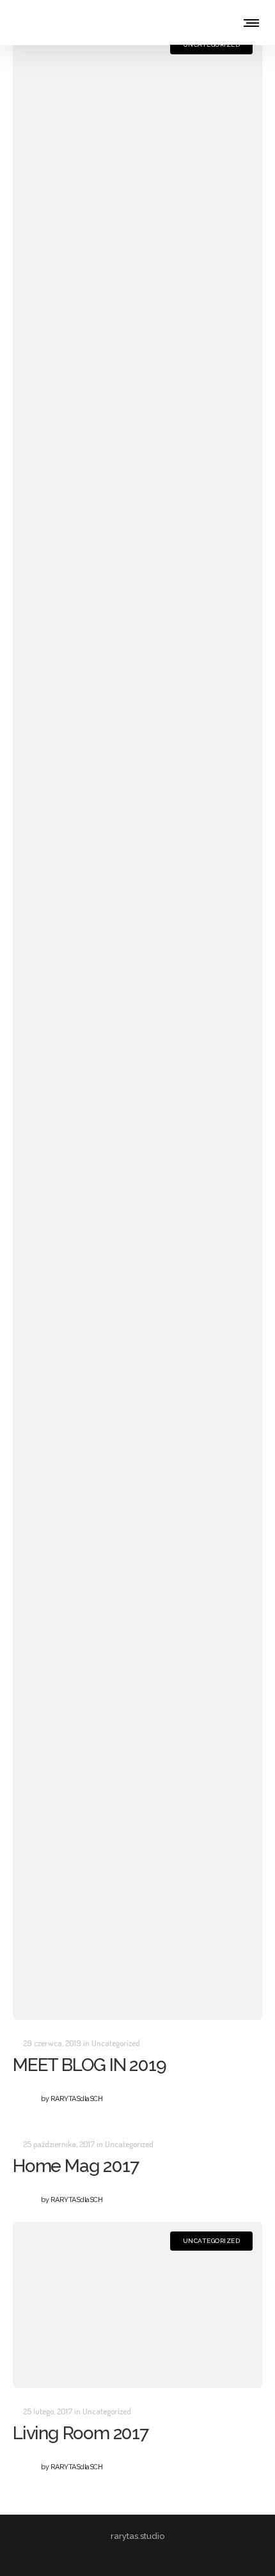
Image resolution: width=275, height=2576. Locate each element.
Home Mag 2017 (75, 2166)
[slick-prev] (31, 2005)
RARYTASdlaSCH (72, 2099)
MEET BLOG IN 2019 (90, 2065)
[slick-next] (244, 2005)
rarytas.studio (137, 2536)
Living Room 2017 (81, 2433)
